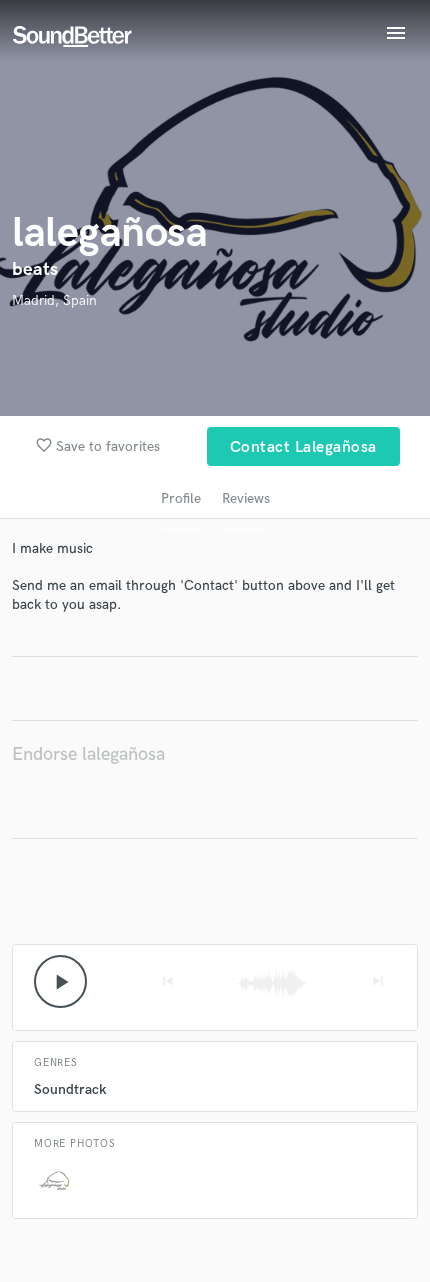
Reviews (246, 498)
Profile (181, 498)
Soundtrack (70, 1089)
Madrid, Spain (54, 300)
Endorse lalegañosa (88, 754)
